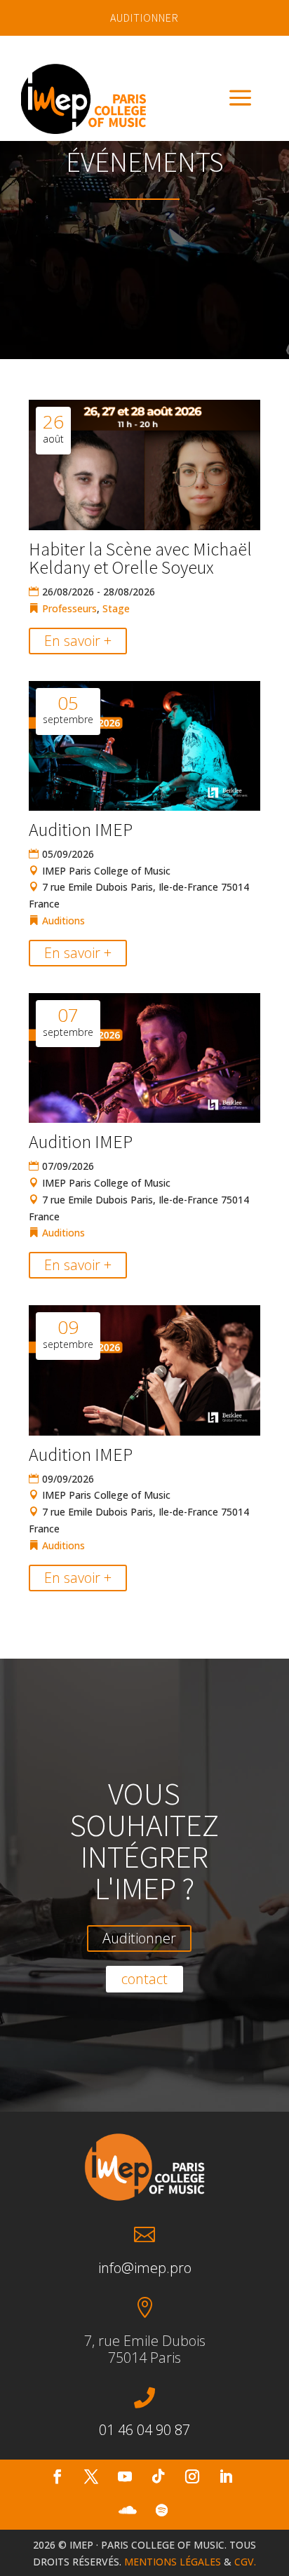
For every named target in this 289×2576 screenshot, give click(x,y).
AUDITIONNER (144, 18)
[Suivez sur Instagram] (192, 2476)
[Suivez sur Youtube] (125, 2476)
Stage (116, 608)
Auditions (63, 921)
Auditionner (139, 1938)
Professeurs (69, 608)
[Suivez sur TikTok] (159, 2476)
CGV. (245, 2562)
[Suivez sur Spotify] (161, 2510)
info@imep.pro (145, 2268)
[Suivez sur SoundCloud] (128, 2510)
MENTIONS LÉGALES (173, 2562)
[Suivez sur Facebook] (58, 2476)
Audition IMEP (81, 829)
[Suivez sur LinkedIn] (226, 2476)
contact (144, 1979)
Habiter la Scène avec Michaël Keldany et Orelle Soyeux (140, 558)
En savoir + (78, 641)
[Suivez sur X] (91, 2476)
